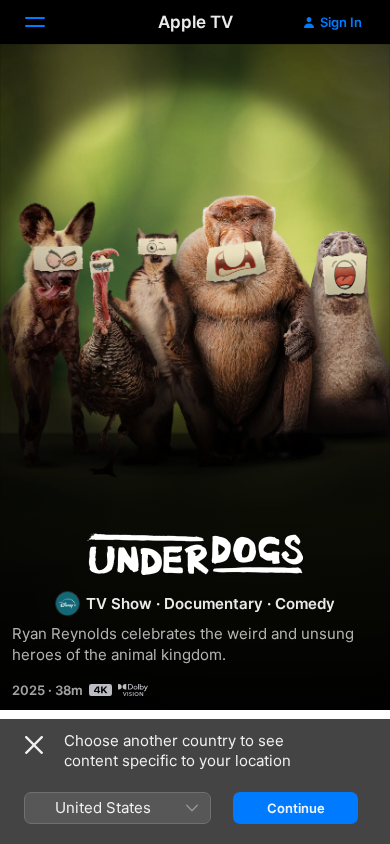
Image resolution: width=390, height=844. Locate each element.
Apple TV (195, 22)
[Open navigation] (47, 22)
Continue (296, 808)
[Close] (34, 745)
